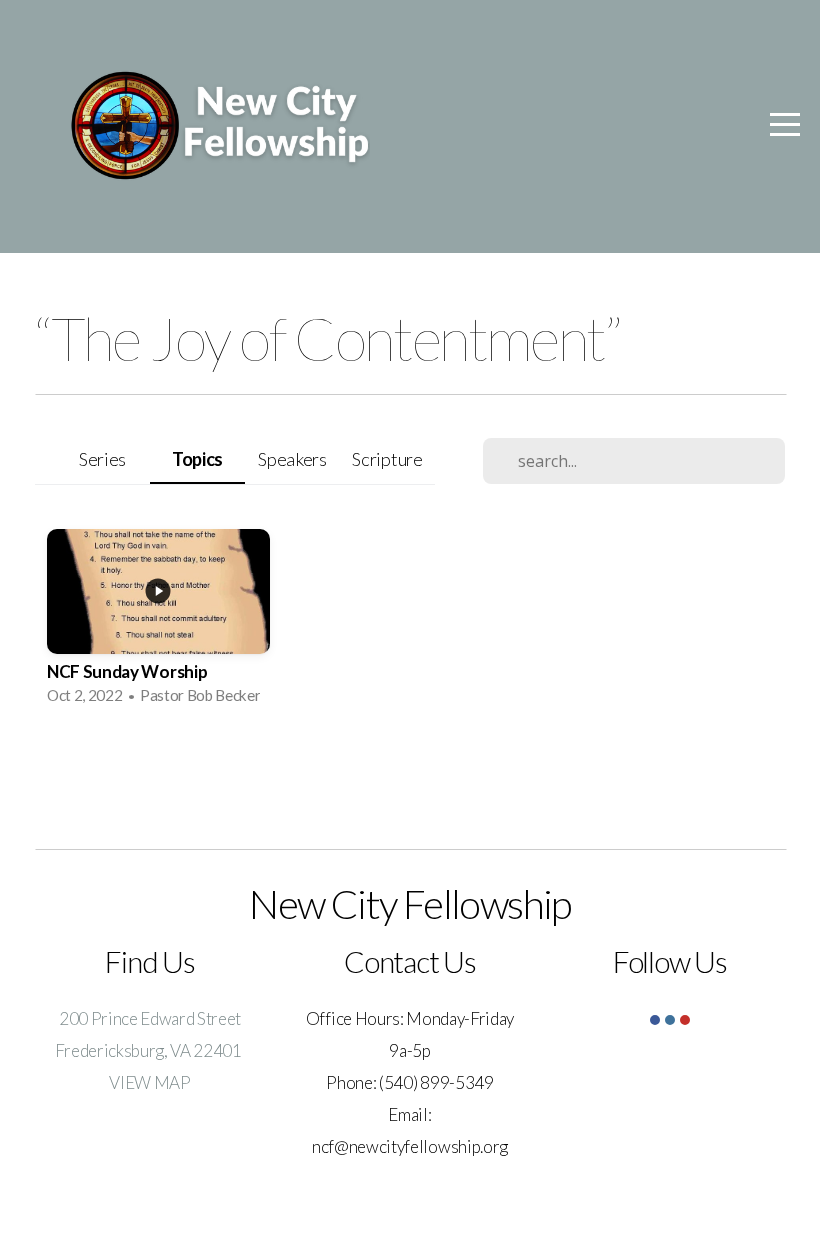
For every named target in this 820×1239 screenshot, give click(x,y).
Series (102, 459)
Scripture (387, 459)
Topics (197, 459)
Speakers (292, 459)
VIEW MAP (149, 1082)
